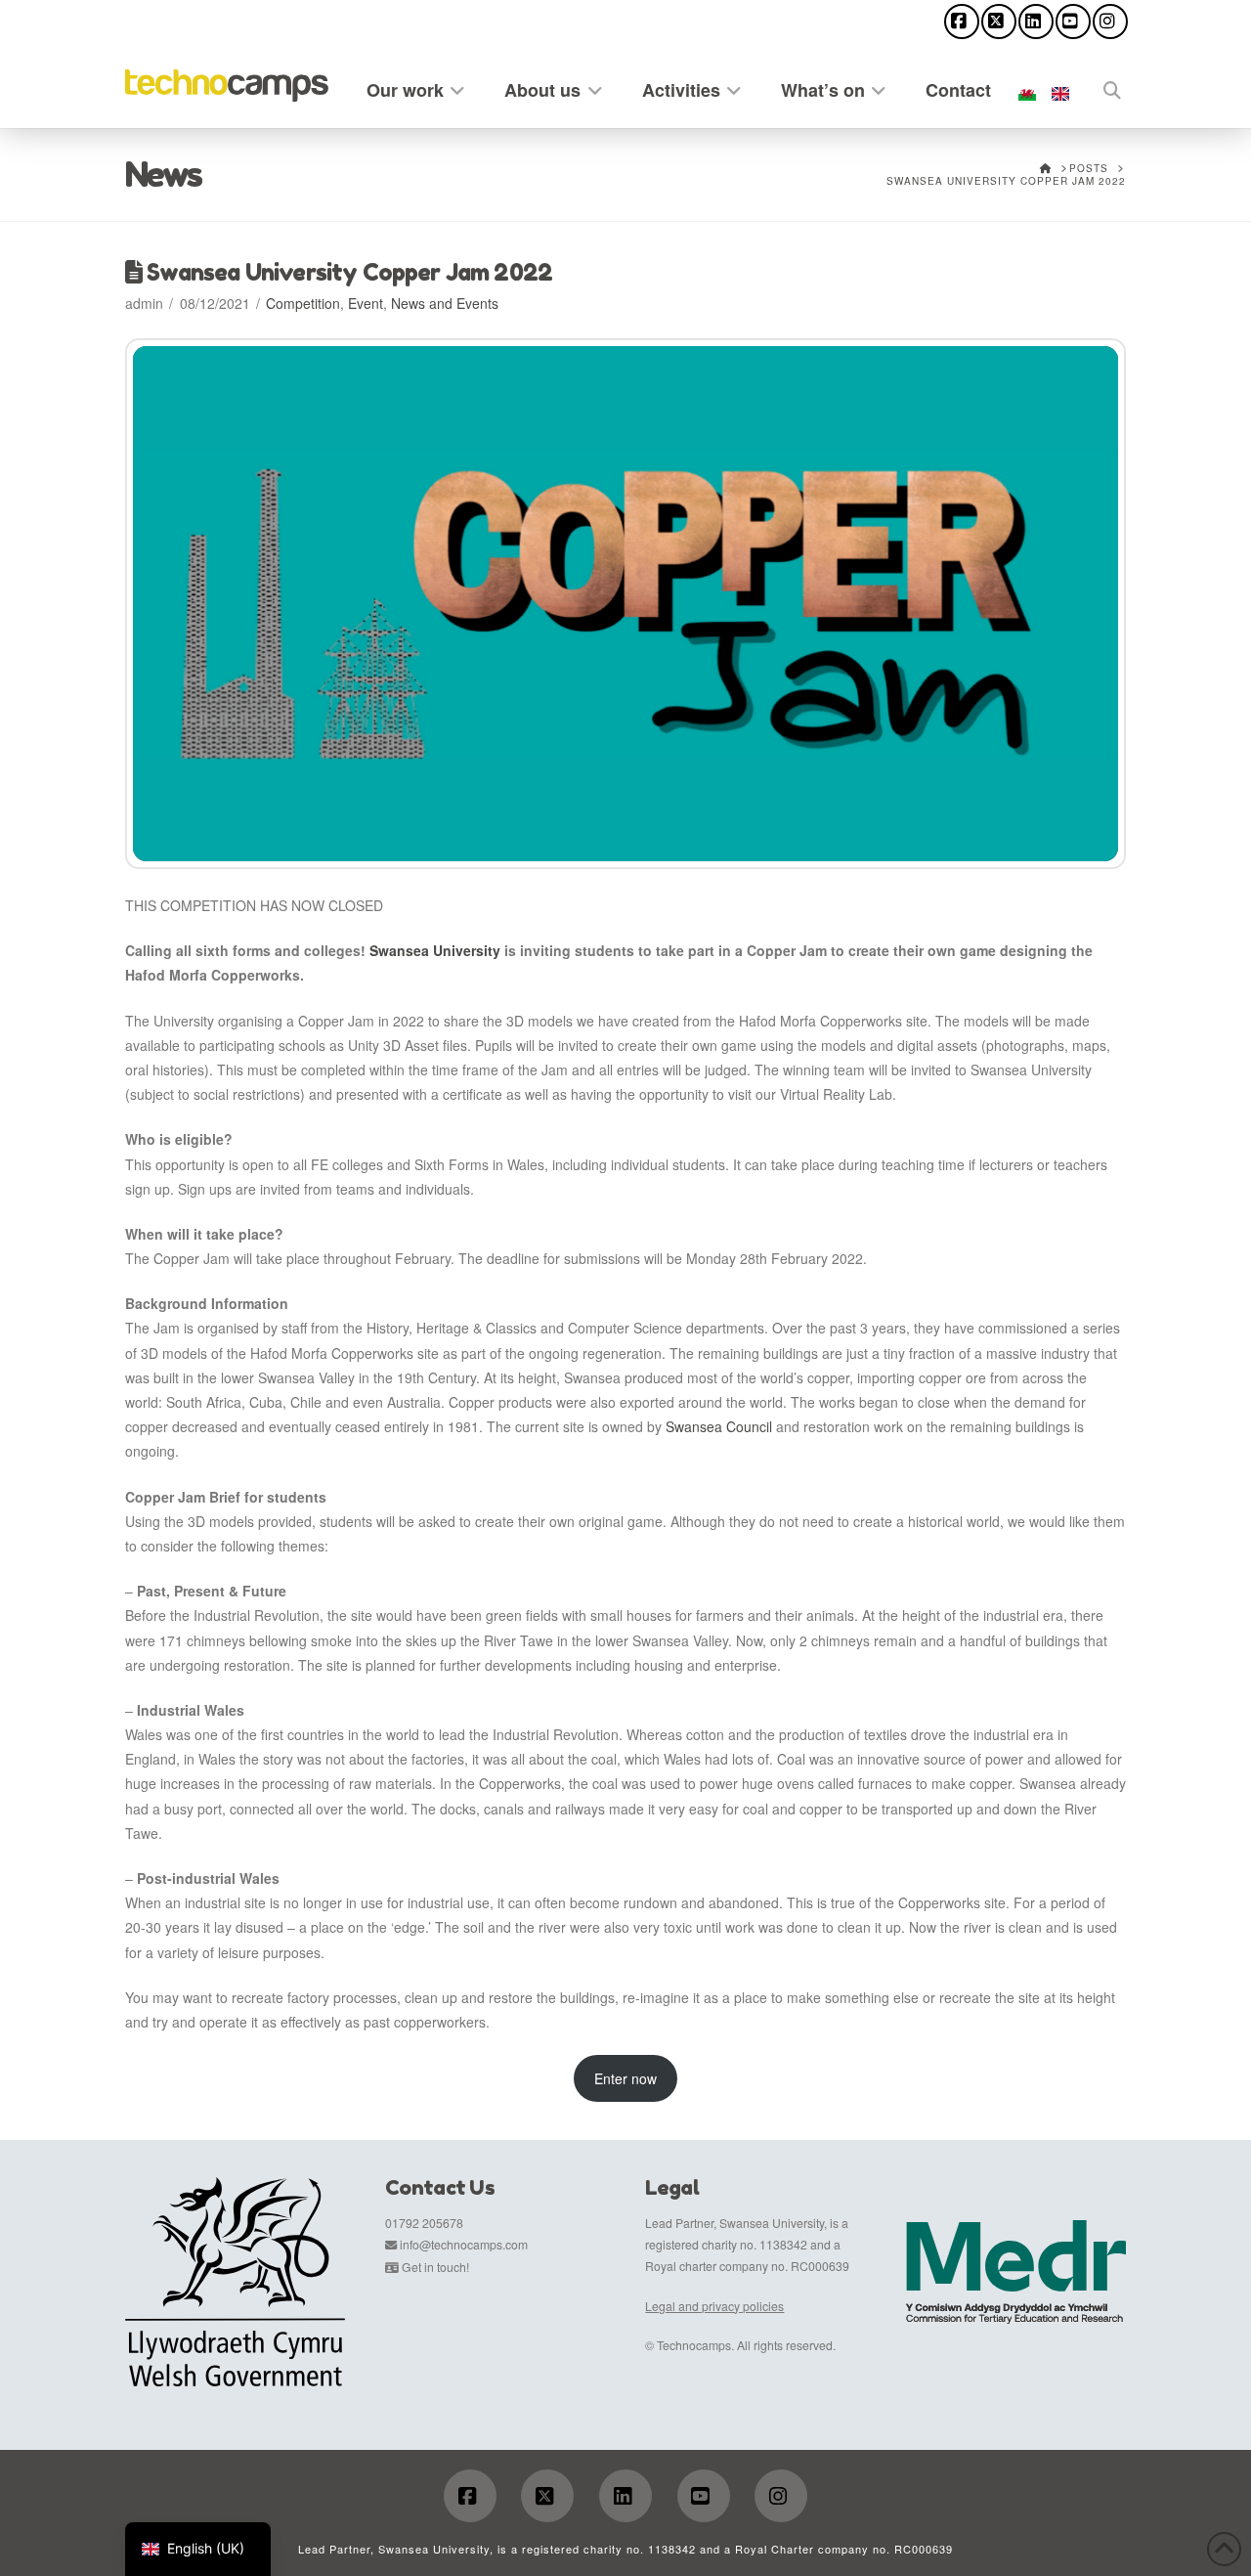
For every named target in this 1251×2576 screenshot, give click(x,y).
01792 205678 (424, 2223)
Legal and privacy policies (714, 2306)
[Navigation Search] (1101, 87)
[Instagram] (1110, 22)
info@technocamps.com (464, 2244)
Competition (303, 303)
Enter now (625, 2078)
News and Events (445, 303)
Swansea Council (719, 1426)
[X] (999, 22)
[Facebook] (962, 22)
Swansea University (435, 950)
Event (366, 303)
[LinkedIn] (1036, 22)
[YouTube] (1073, 22)
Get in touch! (435, 2267)
